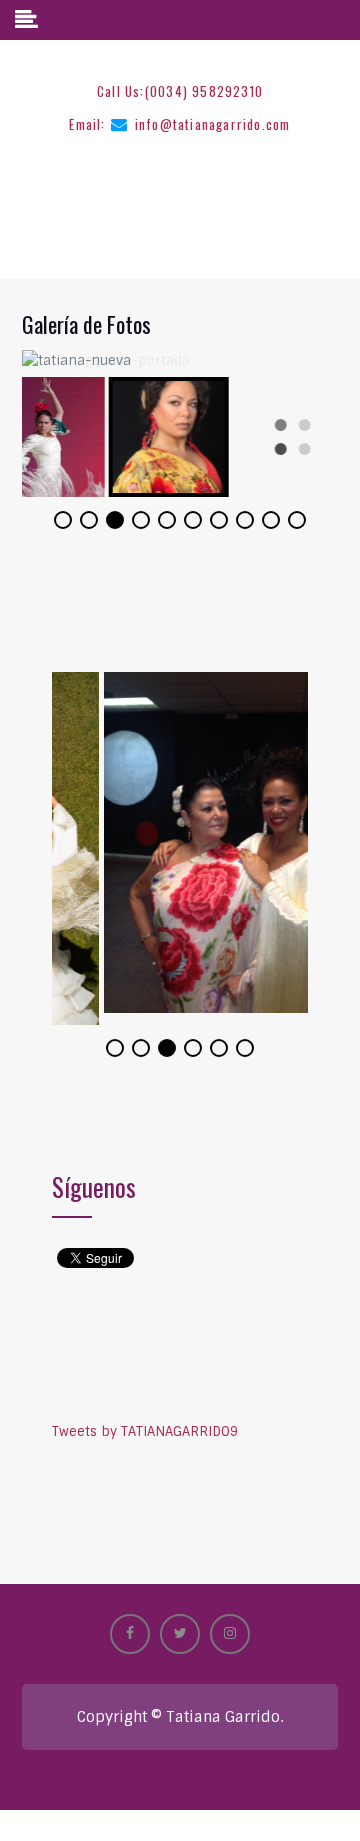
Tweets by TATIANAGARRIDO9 (145, 1419)
